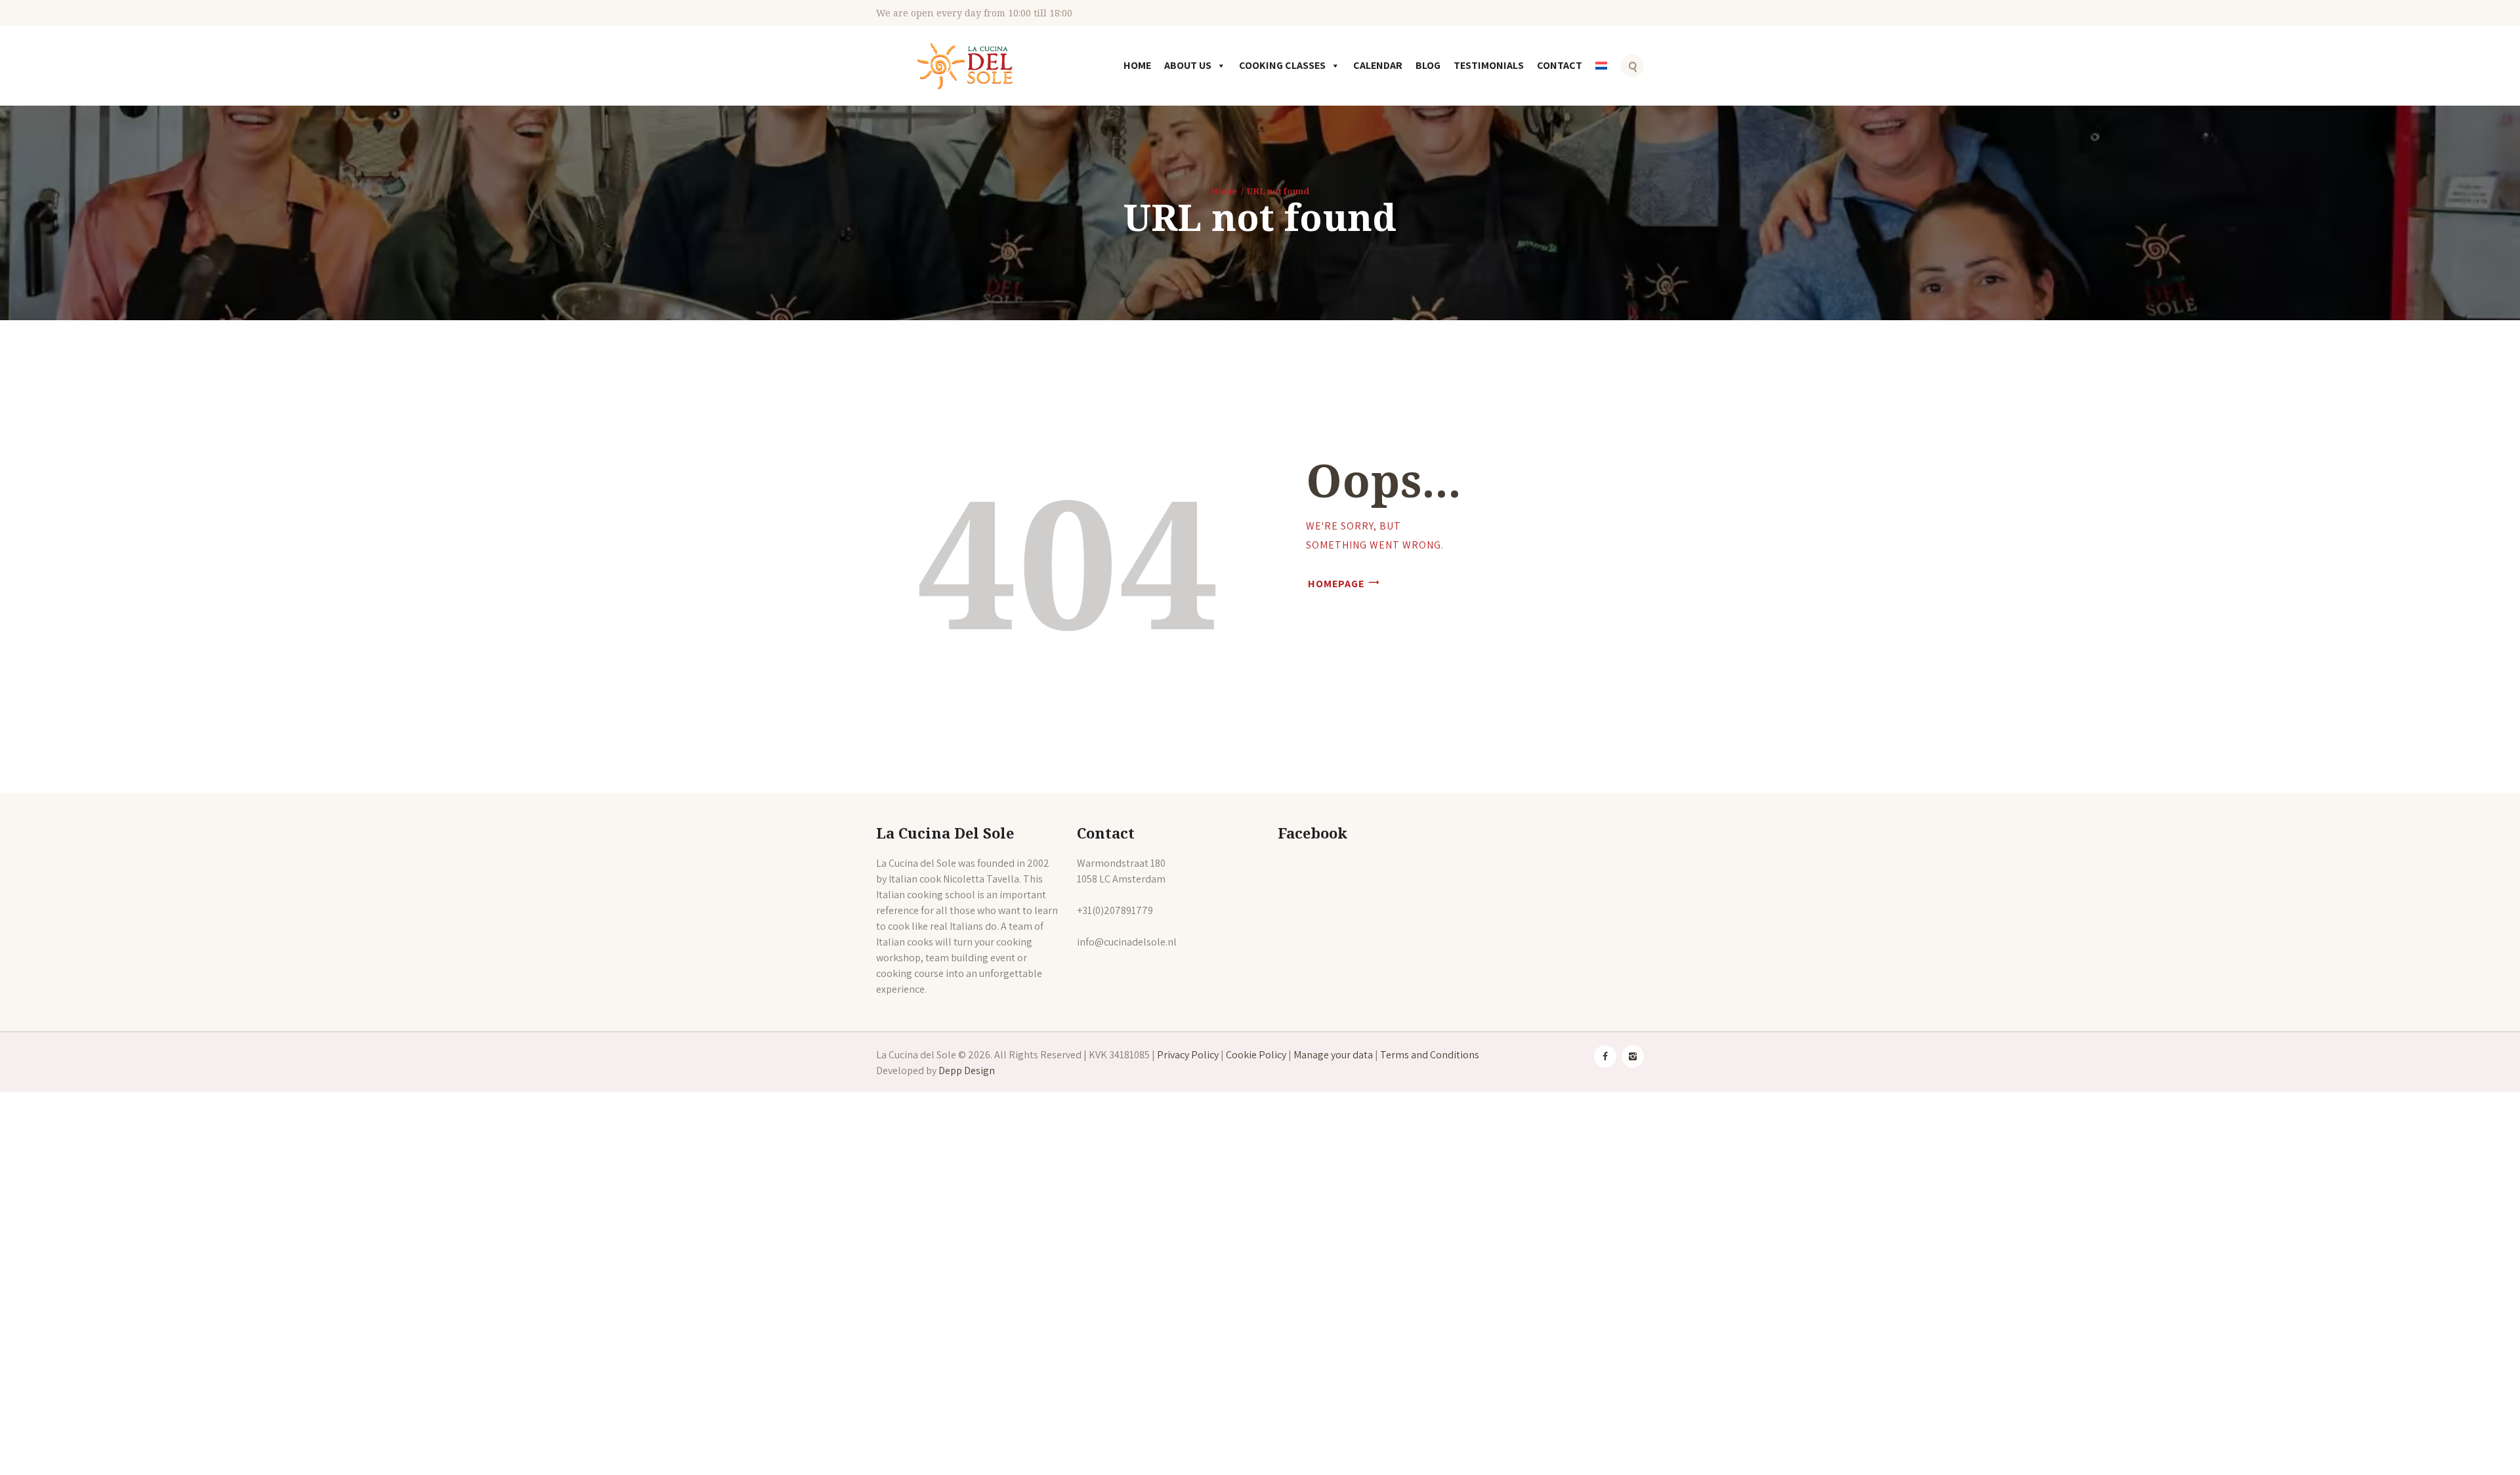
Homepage (1336, 584)
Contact (1560, 65)
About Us (1188, 65)
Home (1137, 65)
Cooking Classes (1282, 65)
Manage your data (1333, 1055)
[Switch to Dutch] (1604, 75)
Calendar (1378, 65)
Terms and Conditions (1430, 1055)
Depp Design (967, 1070)
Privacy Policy (1188, 1055)
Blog (1428, 65)
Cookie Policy (1256, 1055)
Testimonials (1489, 65)
